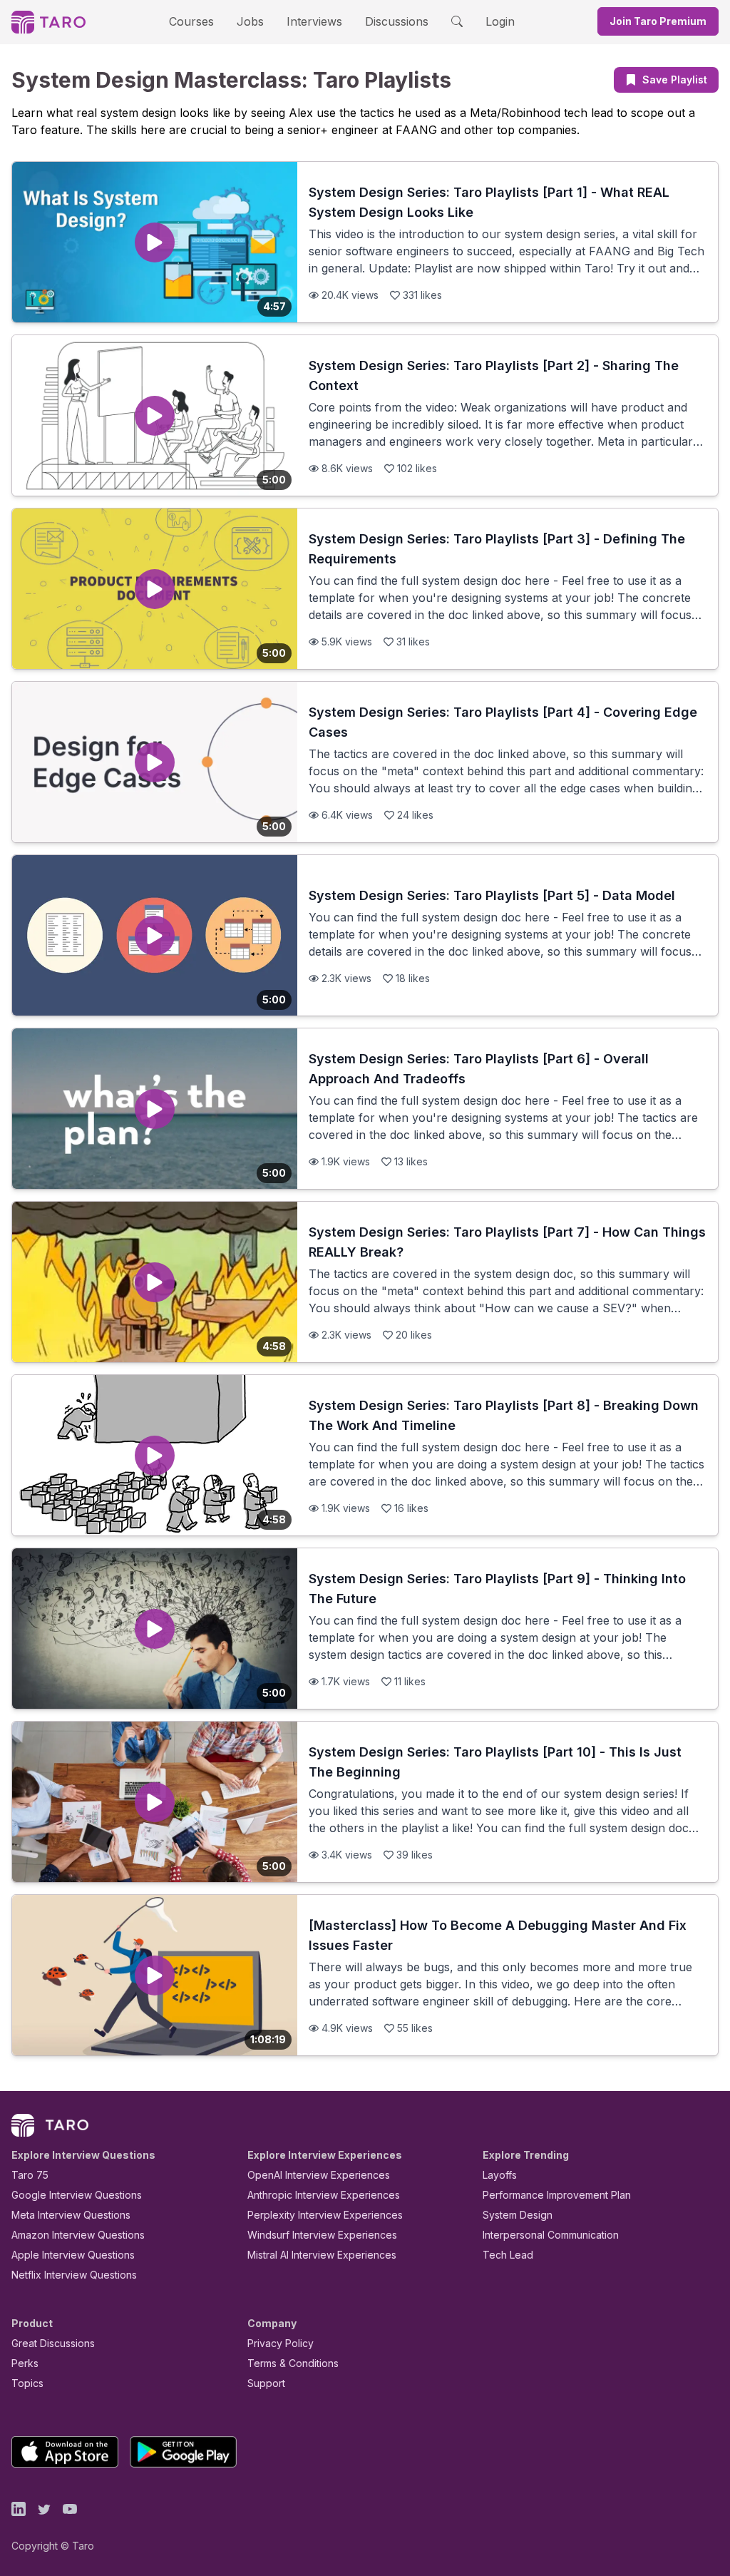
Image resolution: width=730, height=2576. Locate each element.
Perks (25, 2363)
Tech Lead (508, 2255)
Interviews (314, 21)
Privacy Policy (281, 2343)
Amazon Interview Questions (78, 2235)
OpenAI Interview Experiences (319, 2175)
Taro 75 (30, 2175)
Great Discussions (53, 2343)
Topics (27, 2383)
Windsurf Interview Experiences (322, 2235)
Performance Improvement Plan (557, 2195)
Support (266, 2383)
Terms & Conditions (293, 2363)
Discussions (397, 21)
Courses (191, 21)
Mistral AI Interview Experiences (322, 2255)
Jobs (250, 21)
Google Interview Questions (77, 2195)
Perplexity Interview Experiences (325, 2215)
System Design (518, 2215)
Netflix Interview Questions (74, 2275)
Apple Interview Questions (73, 2255)
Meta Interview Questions (71, 2215)
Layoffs (500, 2175)
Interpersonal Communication (551, 2235)
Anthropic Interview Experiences (324, 2195)
